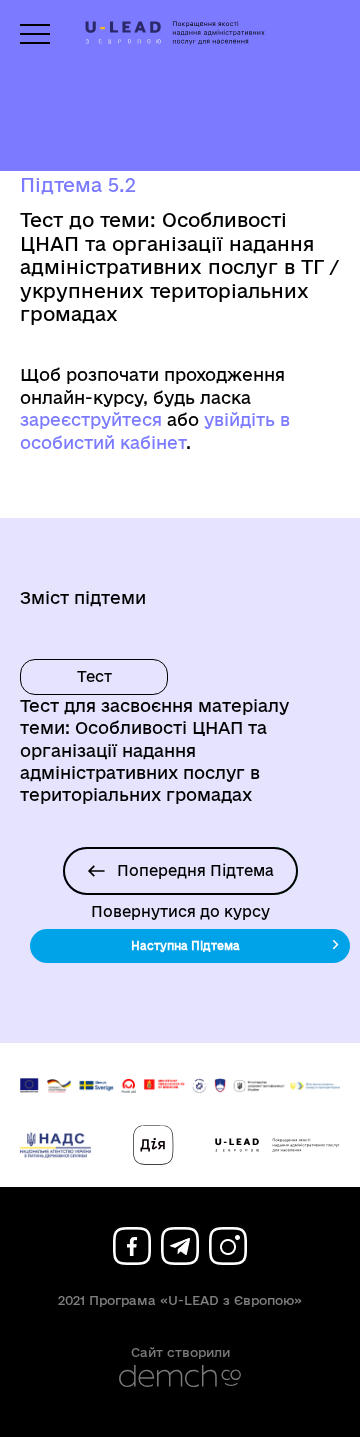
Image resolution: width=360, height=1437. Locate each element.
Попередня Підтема (195, 870)
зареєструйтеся (91, 419)
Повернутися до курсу (180, 912)
